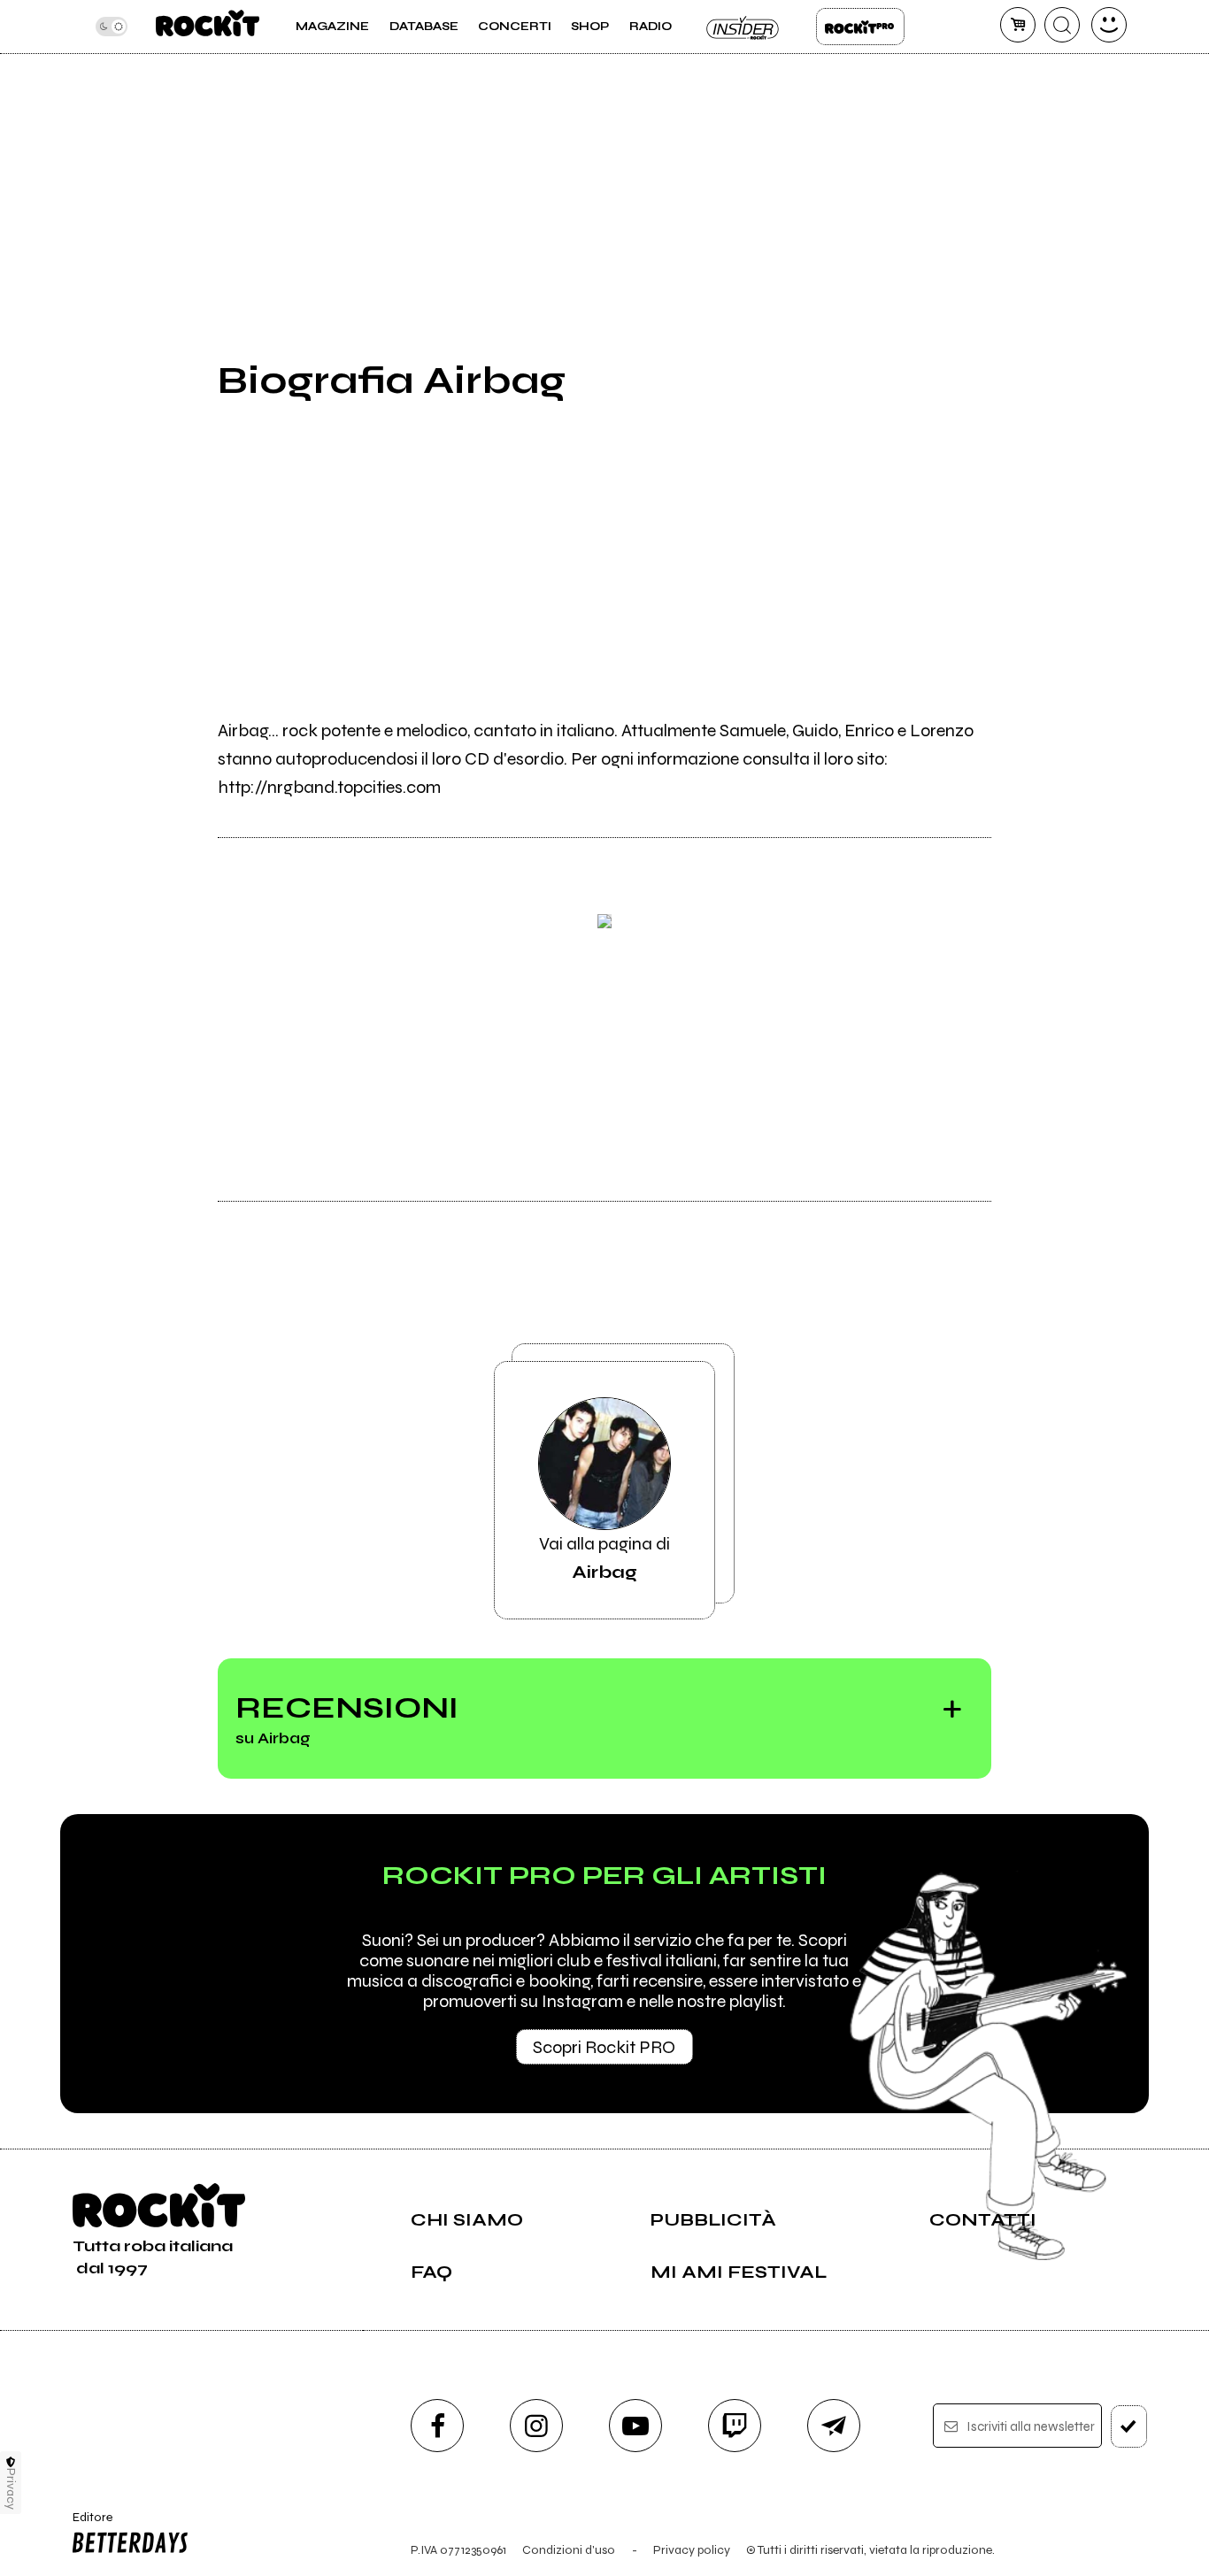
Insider (743, 27)
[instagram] (536, 2426)
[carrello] (1018, 25)
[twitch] (735, 2426)
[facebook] (437, 2426)
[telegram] (834, 2426)
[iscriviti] (1129, 2426)
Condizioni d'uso (569, 2550)
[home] (208, 27)
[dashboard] (1109, 25)
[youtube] (635, 2426)
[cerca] (1062, 25)
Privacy (11, 2489)
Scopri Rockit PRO (604, 2047)
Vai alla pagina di (604, 1558)
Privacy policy (692, 2550)
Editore (86, 2525)
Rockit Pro (860, 27)
